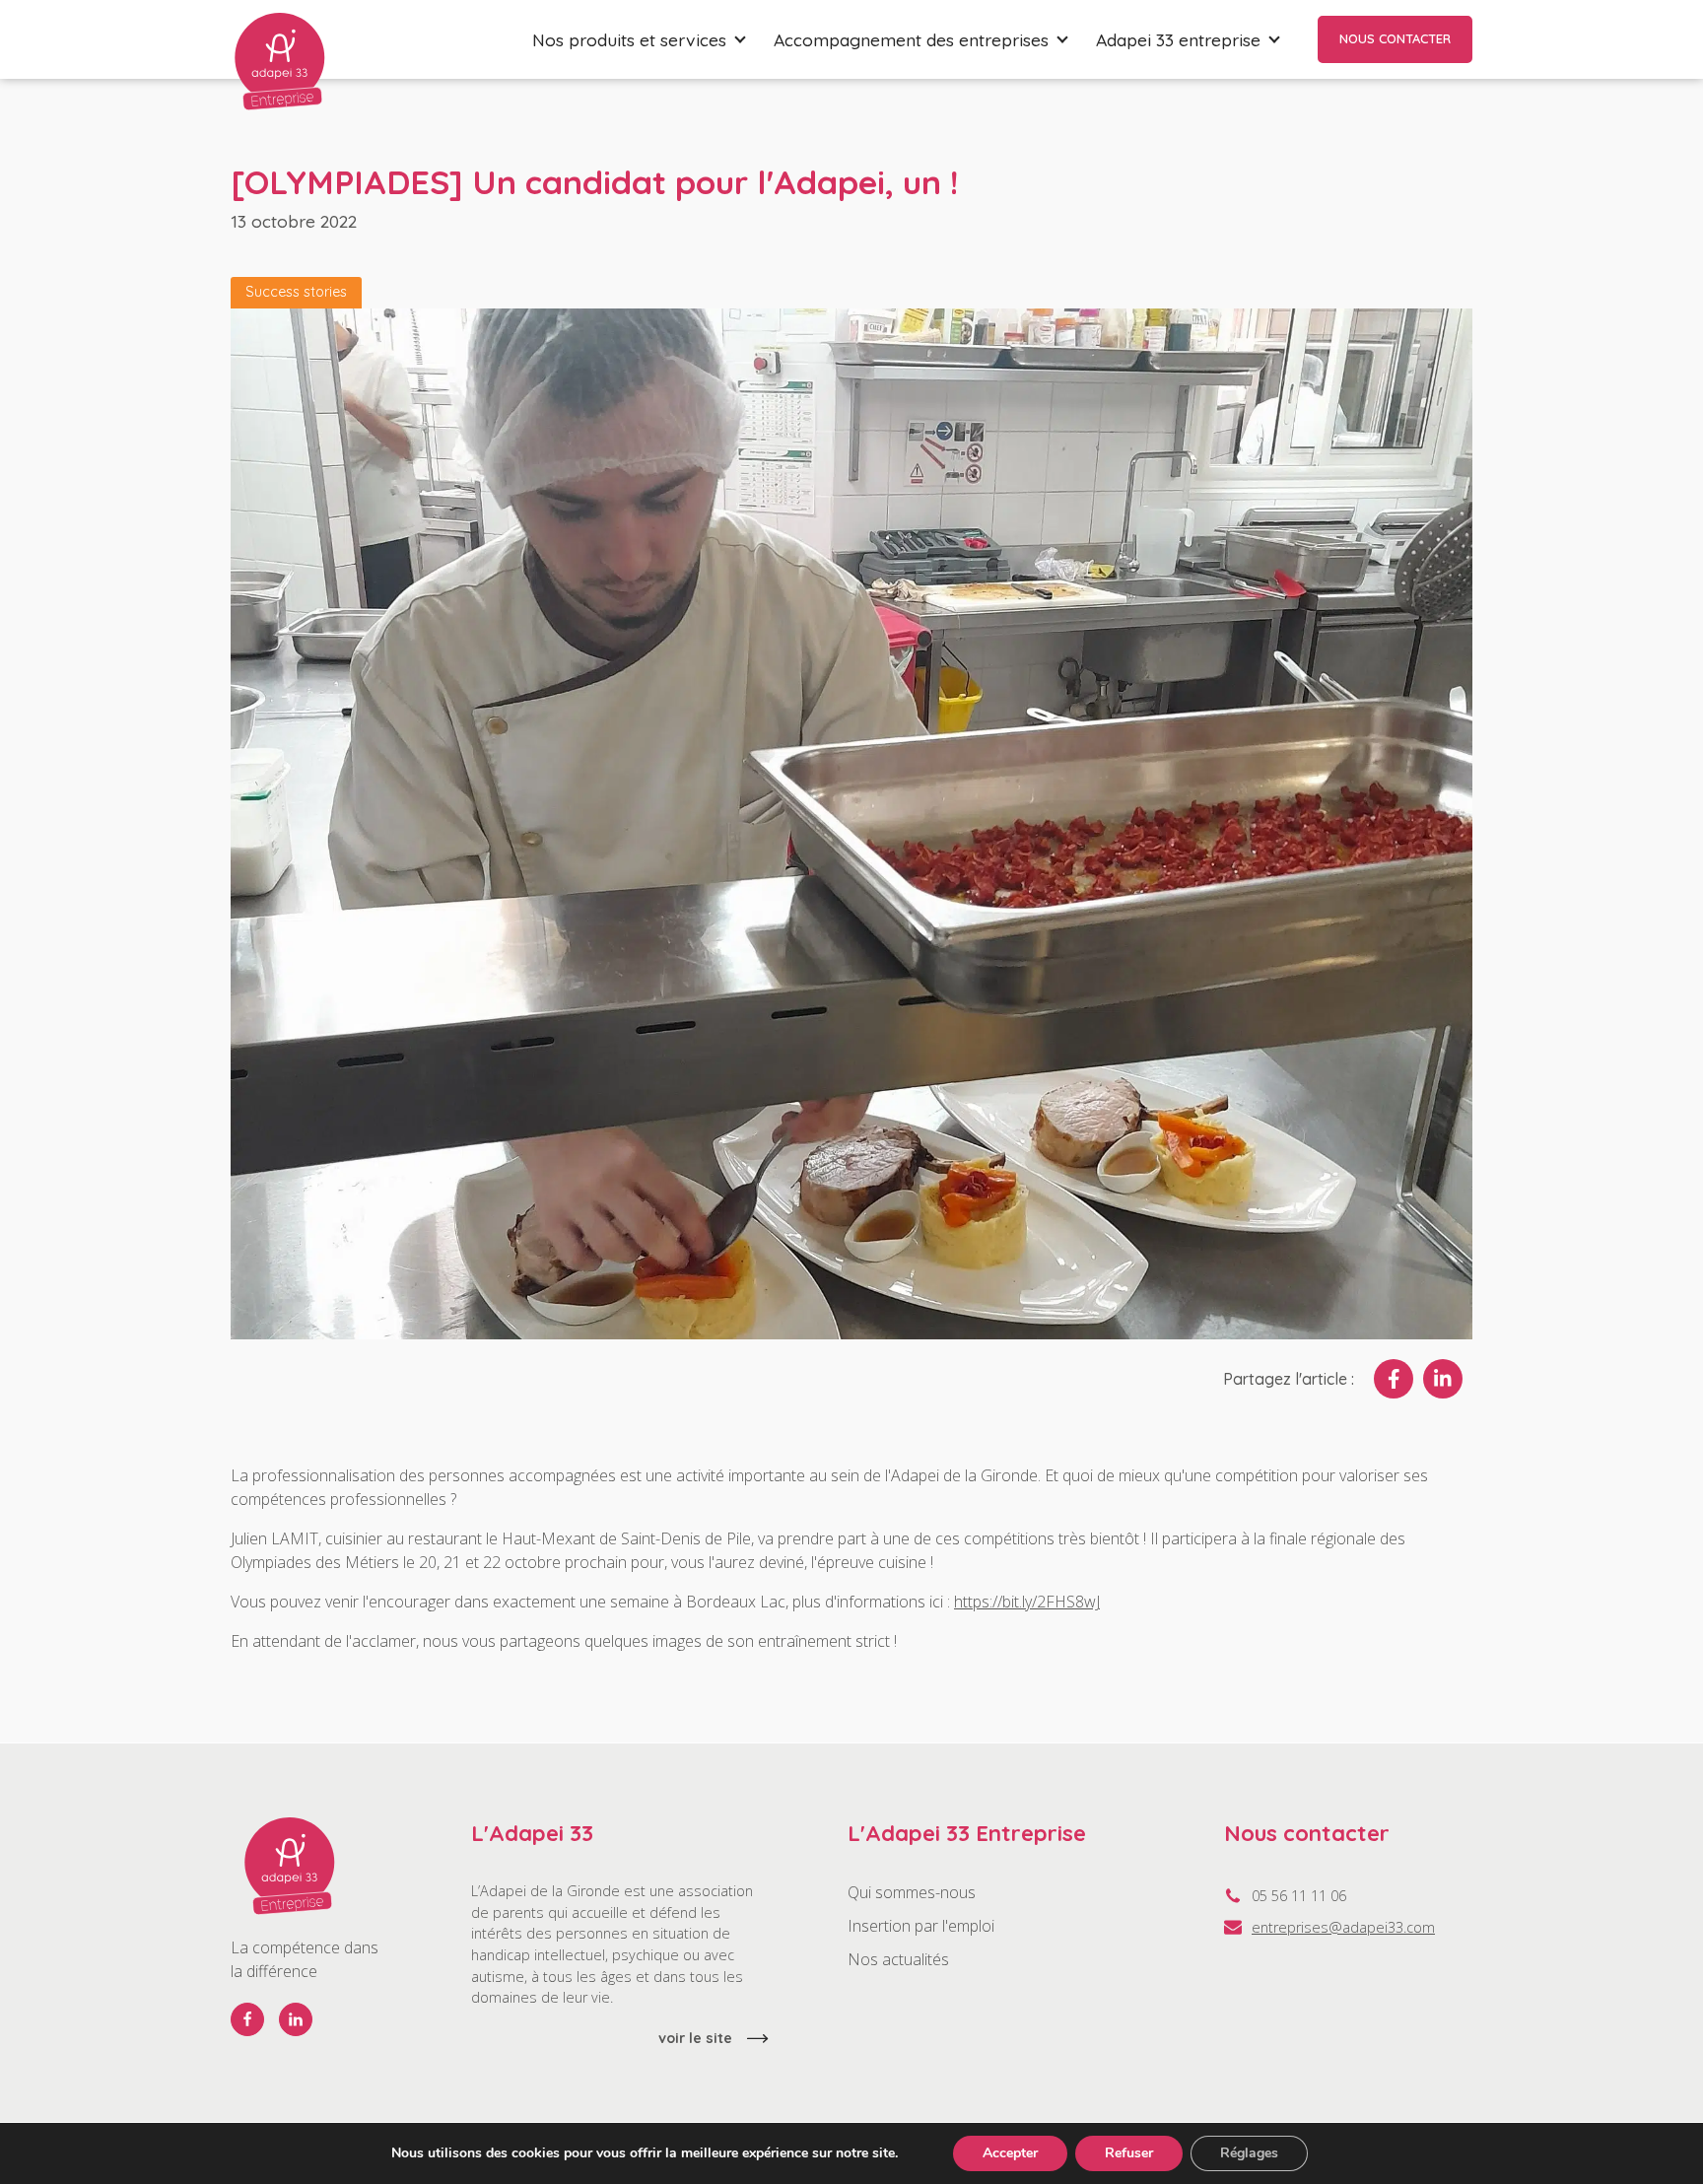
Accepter (1010, 2153)
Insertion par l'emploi (921, 1926)
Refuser (1129, 2153)
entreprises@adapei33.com (1343, 1927)
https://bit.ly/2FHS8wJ (1027, 1602)
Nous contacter (1395, 38)
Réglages (1249, 2153)
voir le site (695, 2038)
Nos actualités (898, 1959)
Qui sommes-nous (912, 1892)
